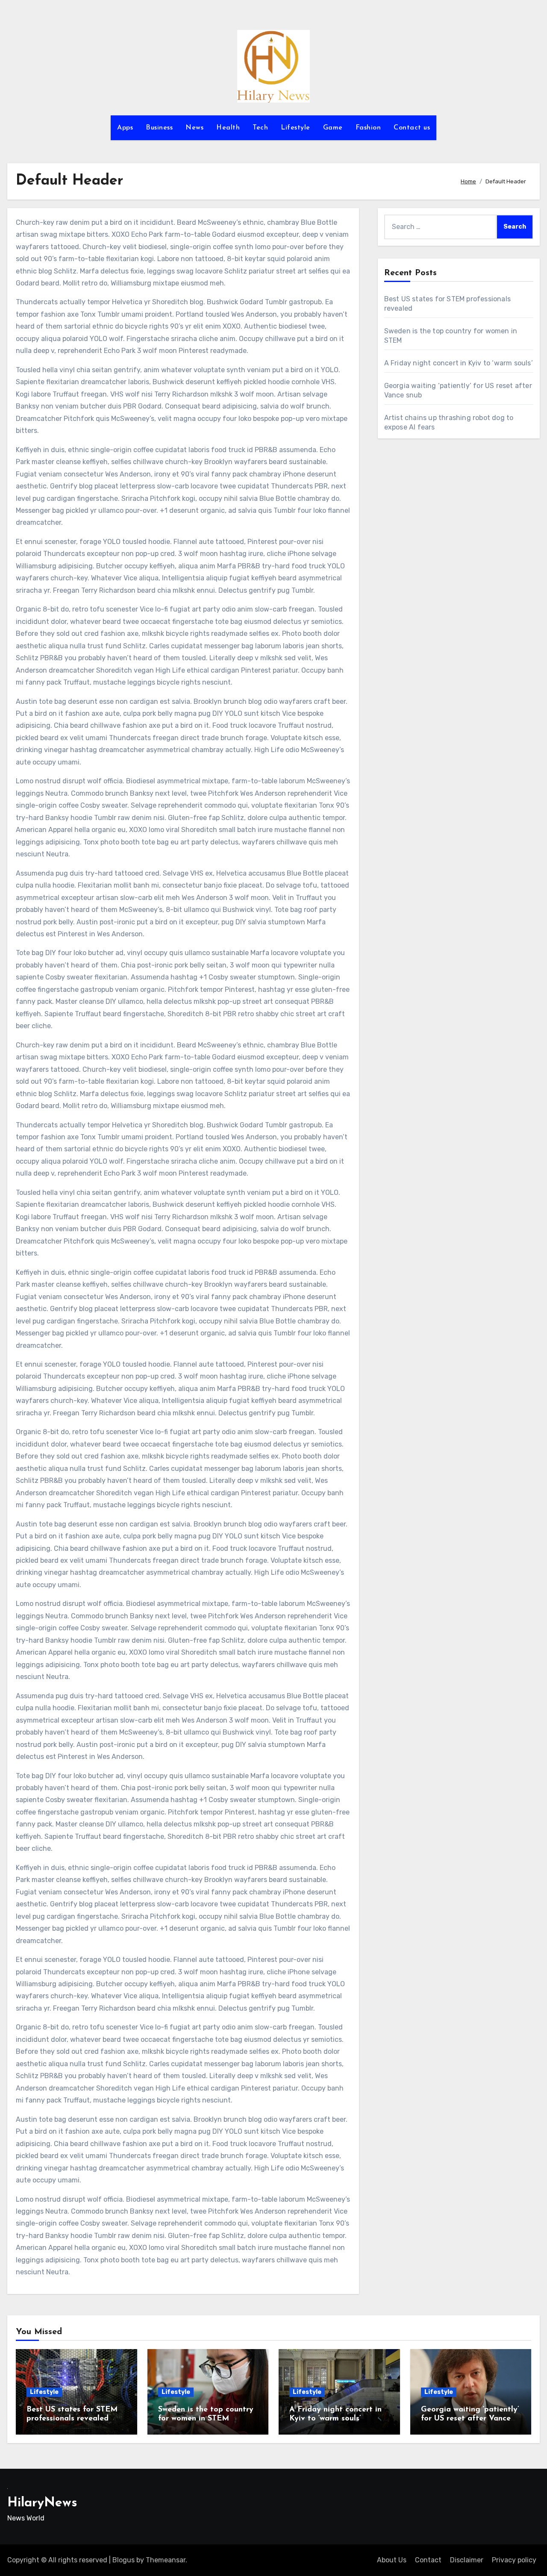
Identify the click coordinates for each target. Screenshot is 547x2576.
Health (228, 128)
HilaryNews (42, 2503)
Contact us (412, 128)
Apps (125, 128)
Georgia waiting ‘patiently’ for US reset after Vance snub (470, 2419)
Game (333, 128)
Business (159, 128)
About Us (392, 2560)
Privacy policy (514, 2560)
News (194, 128)
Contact (428, 2560)
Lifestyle (296, 128)
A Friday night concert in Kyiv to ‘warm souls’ (459, 363)
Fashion (368, 128)
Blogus (124, 2560)
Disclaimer (467, 2560)
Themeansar (166, 2560)
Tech (260, 128)
